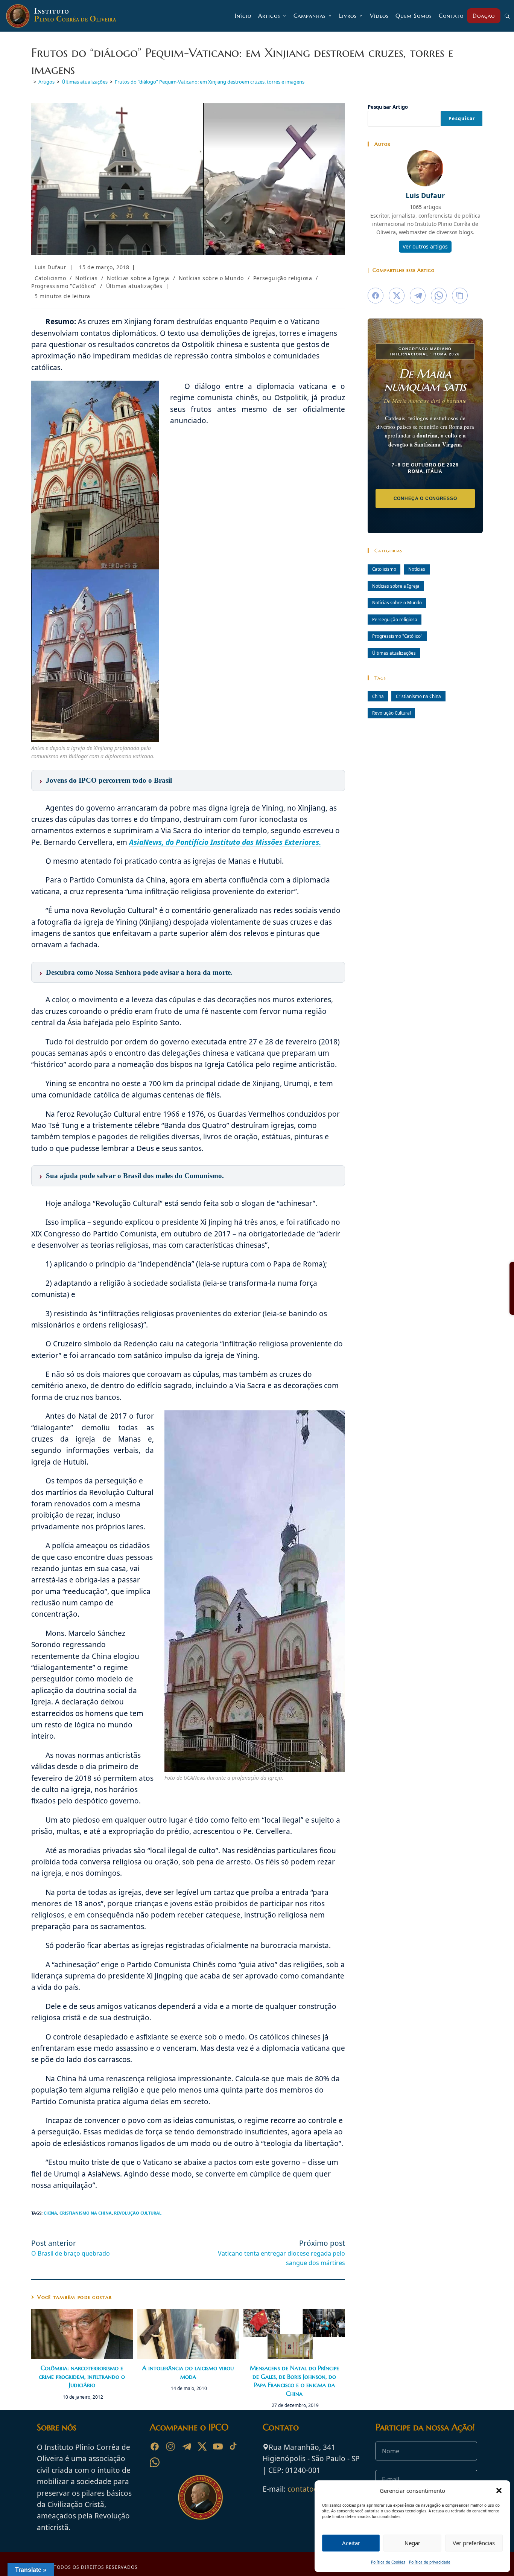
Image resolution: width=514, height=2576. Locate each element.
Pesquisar (462, 118)
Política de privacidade (430, 2562)
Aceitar (351, 2543)
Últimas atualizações (134, 286)
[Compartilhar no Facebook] (376, 296)
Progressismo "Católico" (64, 286)
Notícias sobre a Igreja (138, 278)
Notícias (86, 278)
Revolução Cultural (138, 2213)
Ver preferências (474, 2543)
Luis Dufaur (51, 267)
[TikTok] (234, 2446)
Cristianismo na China (86, 2213)
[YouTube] (218, 2446)
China (50, 2213)
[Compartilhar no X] (397, 296)
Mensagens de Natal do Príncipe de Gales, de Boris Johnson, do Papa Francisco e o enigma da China (294, 2380)
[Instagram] (170, 2446)
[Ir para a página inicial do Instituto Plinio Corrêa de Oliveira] (201, 2497)
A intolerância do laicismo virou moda (188, 2372)
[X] (202, 2446)
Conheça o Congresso (425, 498)
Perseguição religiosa (283, 278)
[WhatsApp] (155, 2462)
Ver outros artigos (425, 246)
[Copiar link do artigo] (460, 296)
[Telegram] (186, 2446)
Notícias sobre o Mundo (211, 278)
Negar (412, 2543)
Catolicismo (50, 278)
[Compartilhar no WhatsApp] (439, 296)
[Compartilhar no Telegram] (418, 296)
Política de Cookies (388, 2562)
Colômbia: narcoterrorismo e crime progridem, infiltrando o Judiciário (82, 2376)
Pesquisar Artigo (388, 107)
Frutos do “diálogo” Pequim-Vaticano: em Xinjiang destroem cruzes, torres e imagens (210, 82)
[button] (499, 2491)
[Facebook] (155, 2446)
